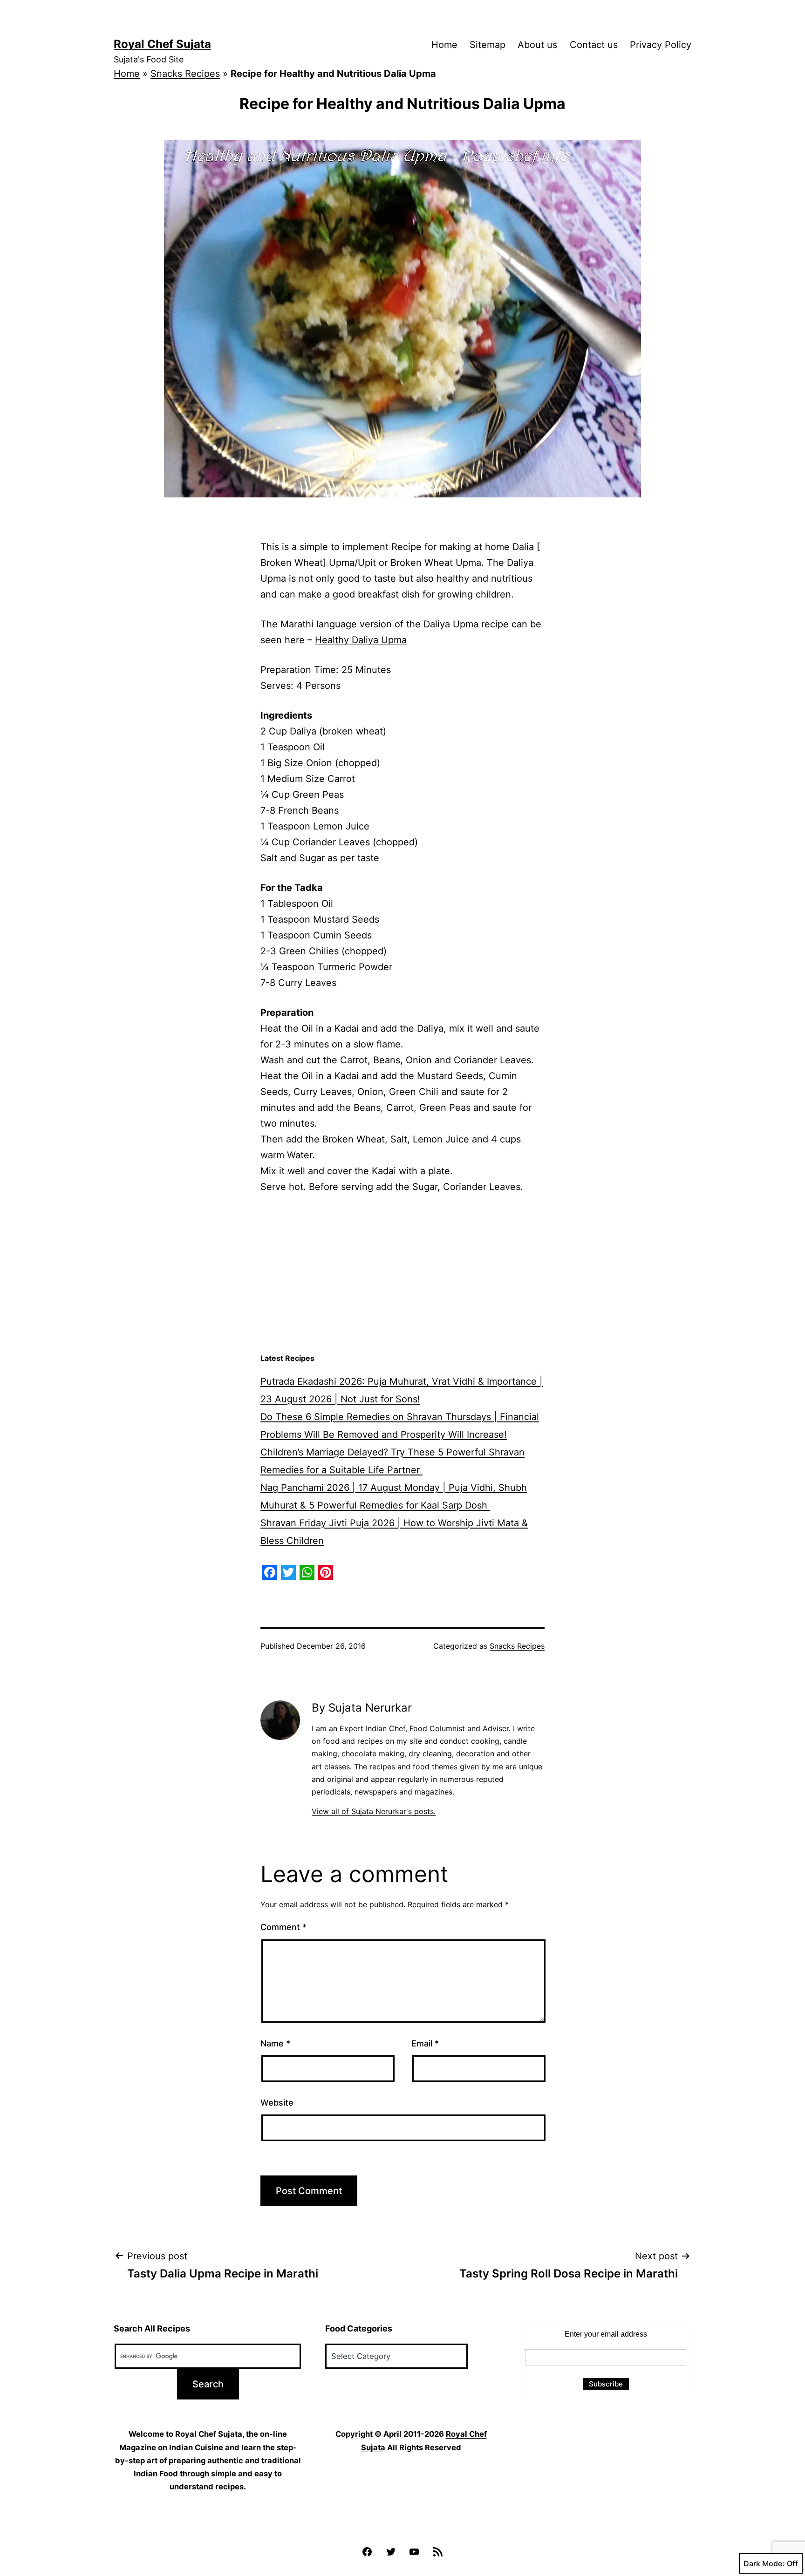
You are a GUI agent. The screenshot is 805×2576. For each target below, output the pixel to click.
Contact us (594, 45)
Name (275, 2043)
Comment (283, 1927)
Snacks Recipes (185, 74)
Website (277, 2103)
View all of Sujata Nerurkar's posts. (374, 1811)
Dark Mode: (764, 2563)
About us (537, 45)
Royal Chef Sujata (162, 44)
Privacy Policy (661, 45)
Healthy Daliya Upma (361, 640)
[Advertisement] (402, 1274)
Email (425, 2043)
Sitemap (488, 45)
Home (444, 45)
